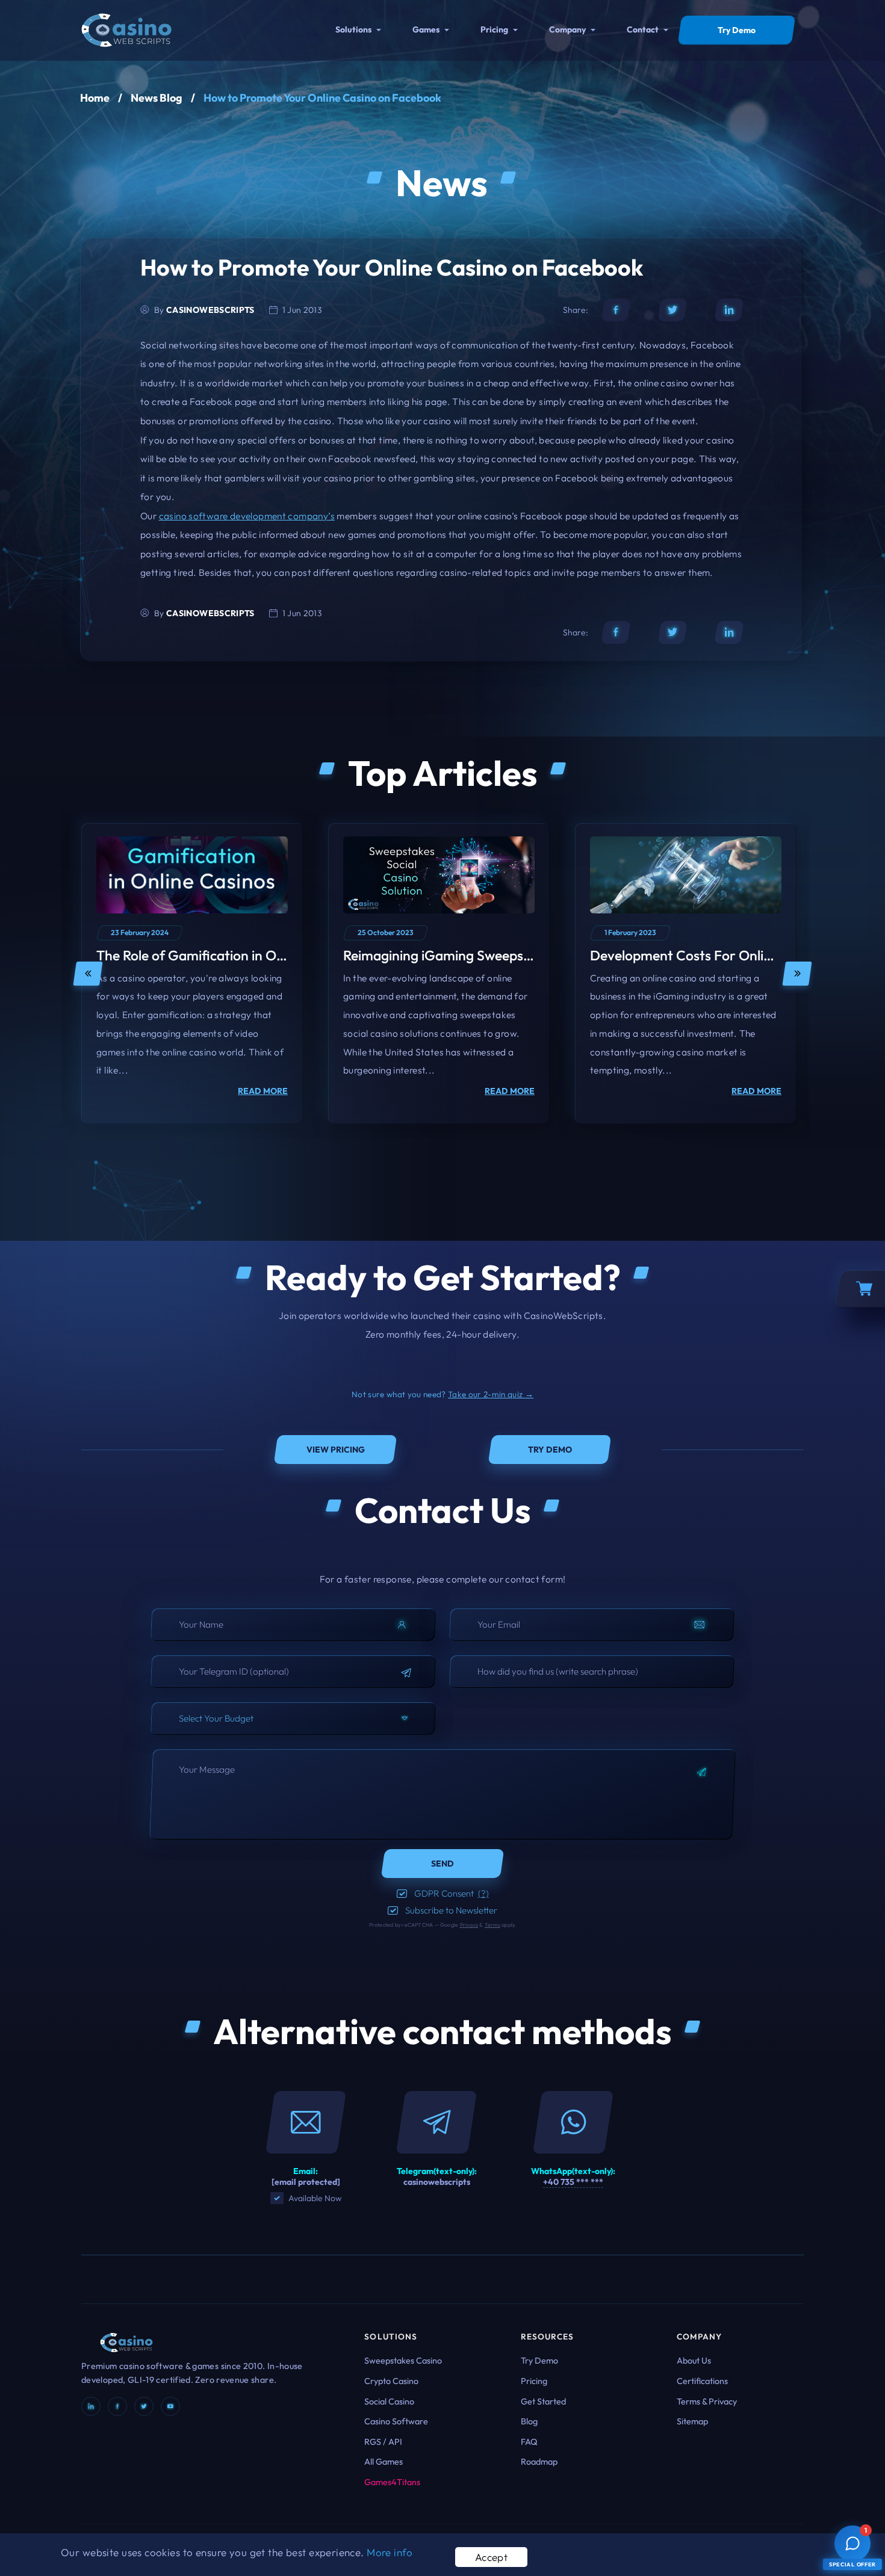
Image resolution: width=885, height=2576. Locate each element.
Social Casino (389, 2401)
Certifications (702, 2381)
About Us (694, 2361)
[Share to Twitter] (672, 310)
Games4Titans (392, 2482)
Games (426, 29)
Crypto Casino (391, 2381)
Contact (643, 29)
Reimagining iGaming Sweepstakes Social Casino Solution (518, 955)
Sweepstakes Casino (403, 2361)
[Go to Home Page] (126, 29)
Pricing (494, 29)
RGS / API (383, 2442)
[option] (192, 974)
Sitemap (692, 2421)
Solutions (353, 29)
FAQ (529, 2442)
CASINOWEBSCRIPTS (210, 310)
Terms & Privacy (707, 2401)
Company (567, 29)
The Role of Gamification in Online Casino (223, 955)
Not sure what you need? (442, 1394)
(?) (483, 1893)
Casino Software (396, 2421)
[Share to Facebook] (616, 310)
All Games (383, 2462)
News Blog (157, 98)
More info (390, 2552)
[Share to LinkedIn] (729, 310)
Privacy (469, 1925)
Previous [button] (88, 974)
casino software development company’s (247, 516)
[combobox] (293, 1719)
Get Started (543, 2401)
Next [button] (797, 974)
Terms (492, 1925)
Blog (529, 2421)
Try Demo (539, 2361)
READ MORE (263, 1091)
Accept (492, 2557)
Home (95, 98)
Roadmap (539, 2462)
